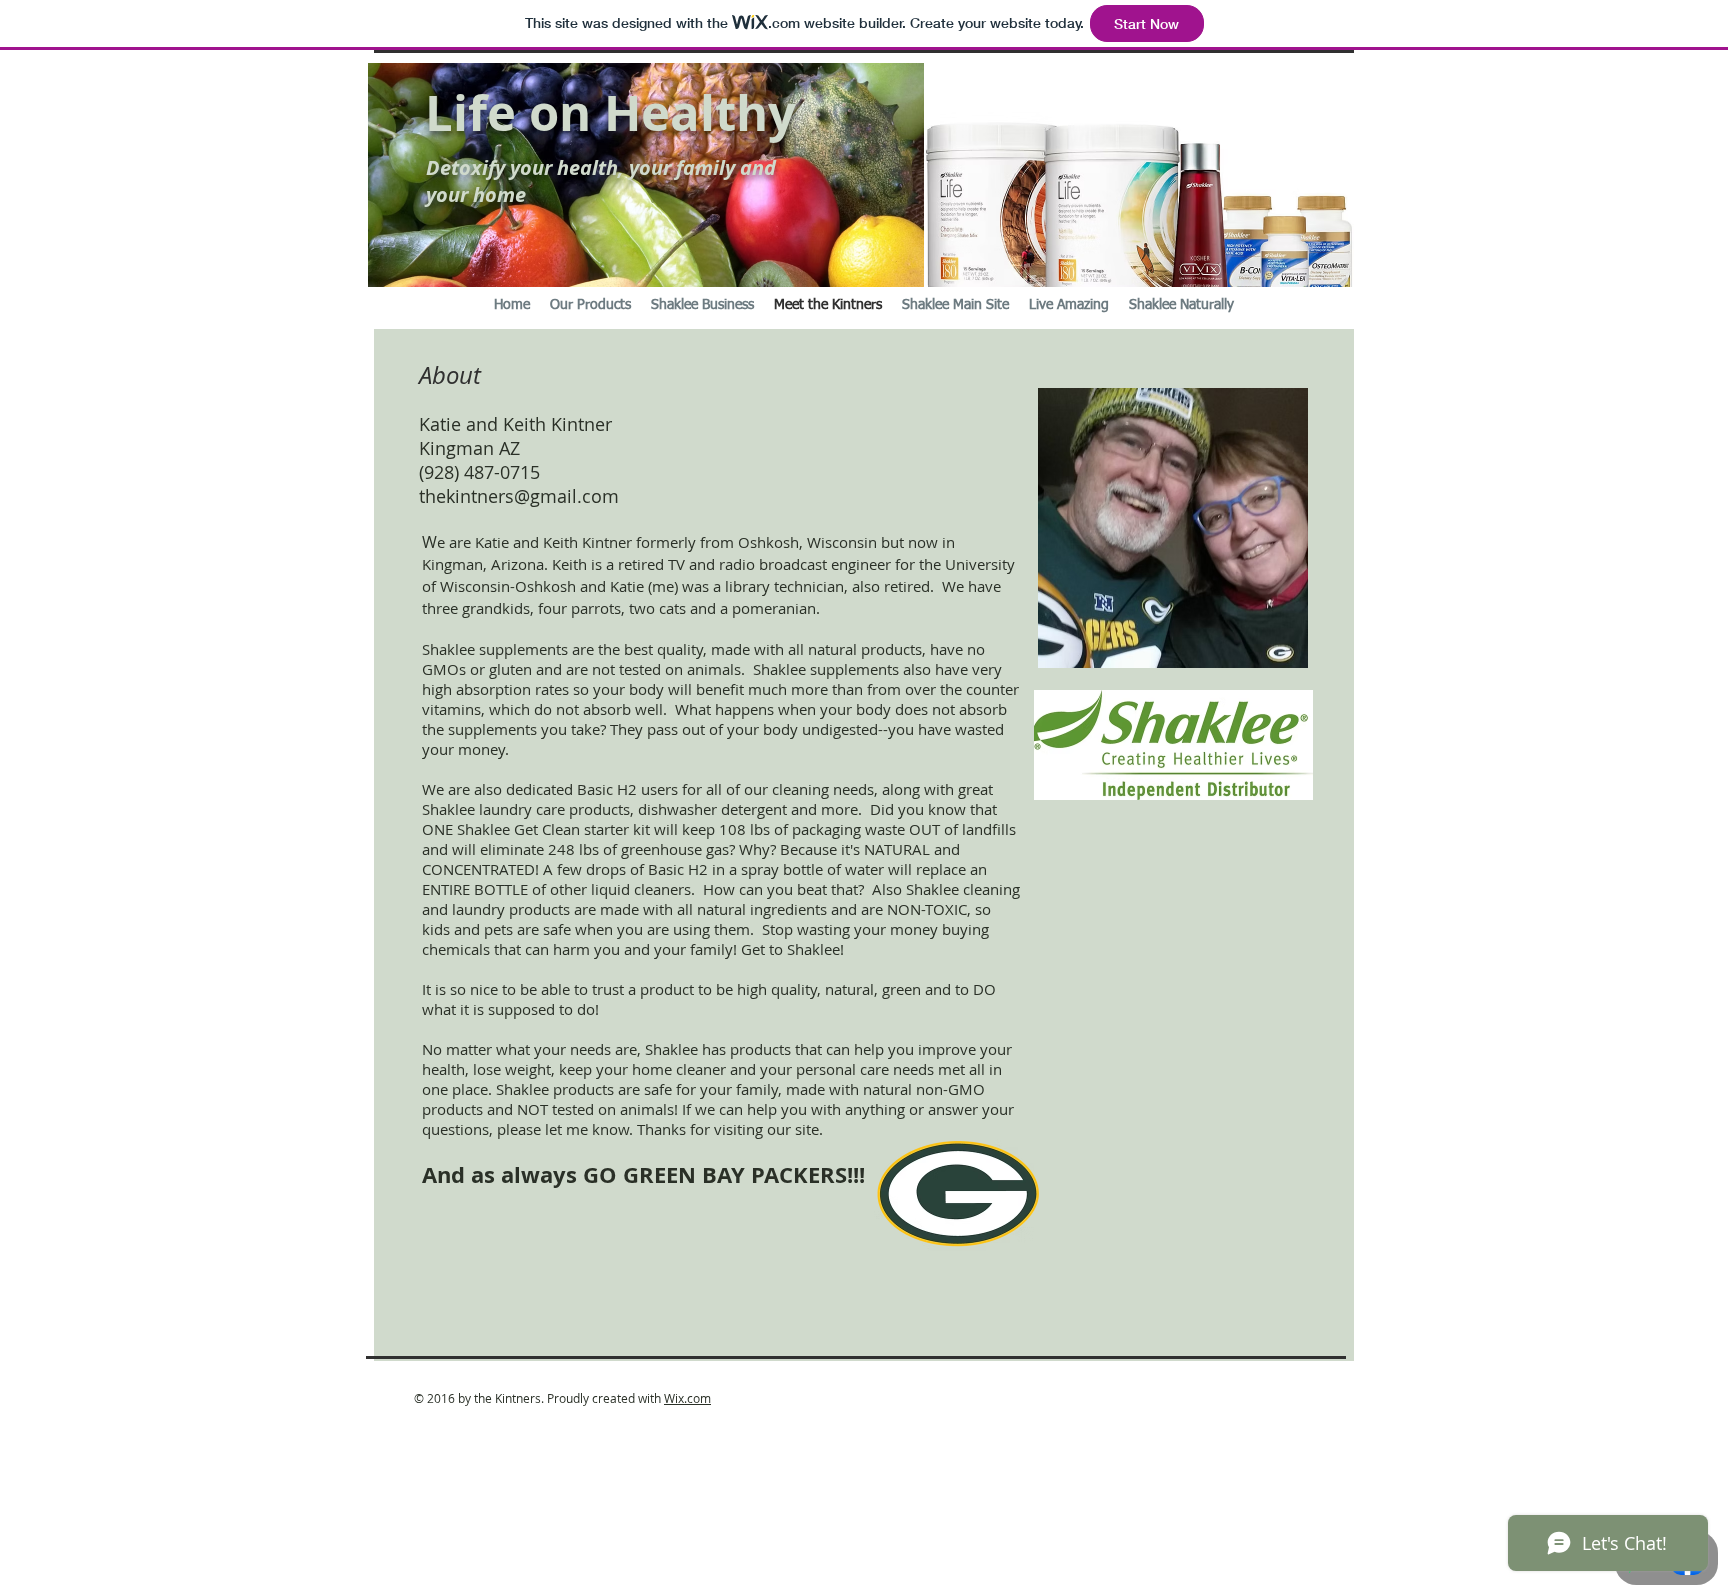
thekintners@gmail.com (519, 496)
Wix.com (687, 1398)
